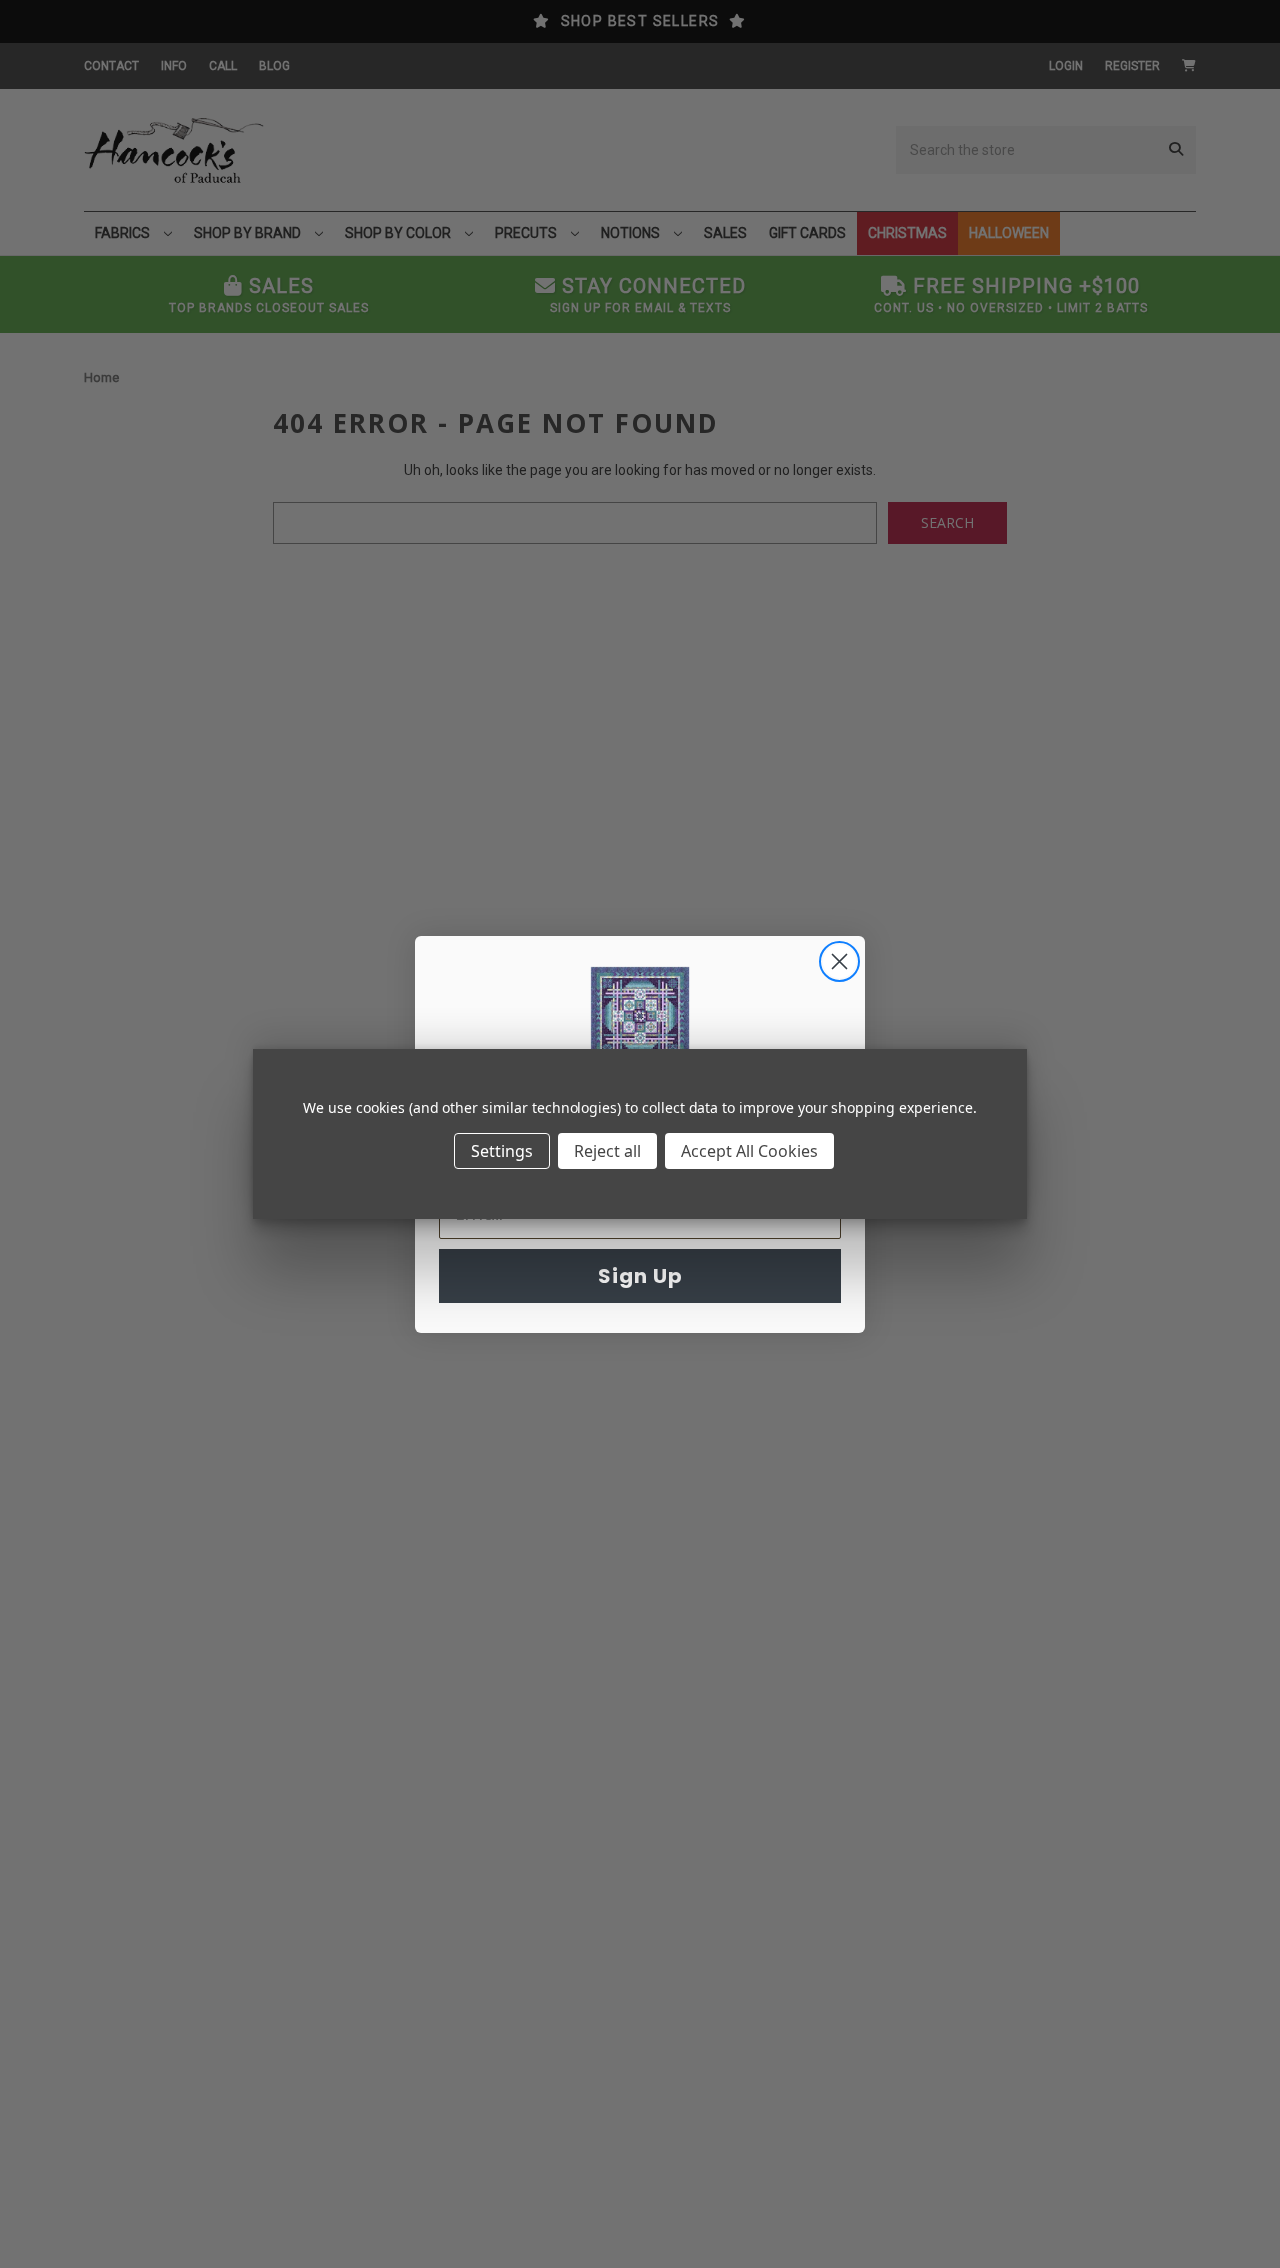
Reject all (607, 1151)
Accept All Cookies (749, 1151)
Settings (502, 1151)
